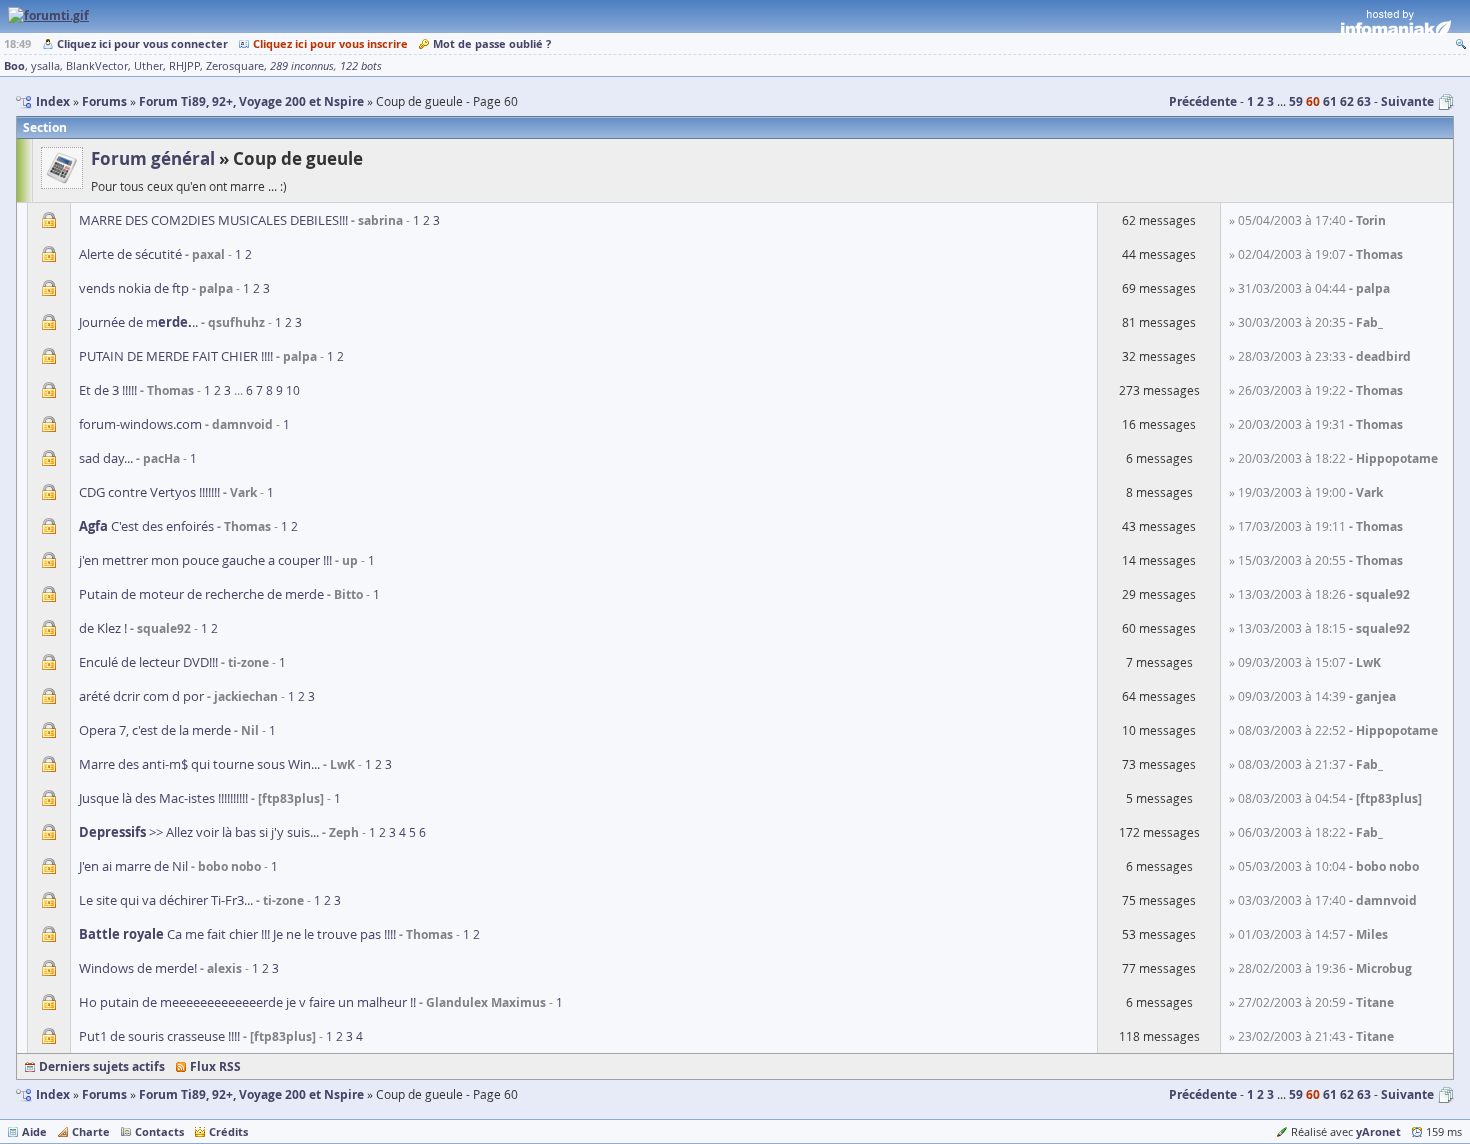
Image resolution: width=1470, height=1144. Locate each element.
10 (293, 390)
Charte (91, 1131)
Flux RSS (215, 1066)
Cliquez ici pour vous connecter (142, 43)
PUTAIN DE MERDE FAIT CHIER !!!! (176, 356)
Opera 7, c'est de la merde (155, 730)
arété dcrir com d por (141, 696)
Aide (34, 1131)
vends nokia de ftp (134, 288)
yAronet (1378, 1131)
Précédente (1203, 101)
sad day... (106, 458)
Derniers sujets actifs (102, 1066)
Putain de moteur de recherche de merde (201, 594)
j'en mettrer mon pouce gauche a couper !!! (205, 560)
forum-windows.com (140, 424)
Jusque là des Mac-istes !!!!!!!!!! (163, 798)
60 (1313, 101)
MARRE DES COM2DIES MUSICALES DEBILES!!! (213, 220)
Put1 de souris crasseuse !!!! (159, 1036)
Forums (104, 1094)
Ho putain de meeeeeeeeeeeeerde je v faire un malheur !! (247, 1002)
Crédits (228, 1131)
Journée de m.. (138, 322)
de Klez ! (103, 628)
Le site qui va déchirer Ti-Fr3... (166, 900)
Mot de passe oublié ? (492, 43)
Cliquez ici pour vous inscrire (330, 43)
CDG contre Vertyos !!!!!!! (149, 492)
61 (1330, 101)
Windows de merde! (138, 968)
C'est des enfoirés (146, 526)
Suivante (1407, 101)
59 (1296, 101)
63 (1364, 101)
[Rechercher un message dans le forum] (1461, 43)
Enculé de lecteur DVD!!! (148, 662)
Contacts (159, 1131)
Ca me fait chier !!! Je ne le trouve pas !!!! (237, 934)
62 (1347, 101)
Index (53, 1094)
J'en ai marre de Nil (133, 866)
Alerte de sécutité (130, 254)
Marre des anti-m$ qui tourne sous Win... (199, 764)
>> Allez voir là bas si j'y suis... (199, 832)
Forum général (153, 158)
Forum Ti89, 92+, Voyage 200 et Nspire (251, 1094)
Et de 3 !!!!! (108, 390)
